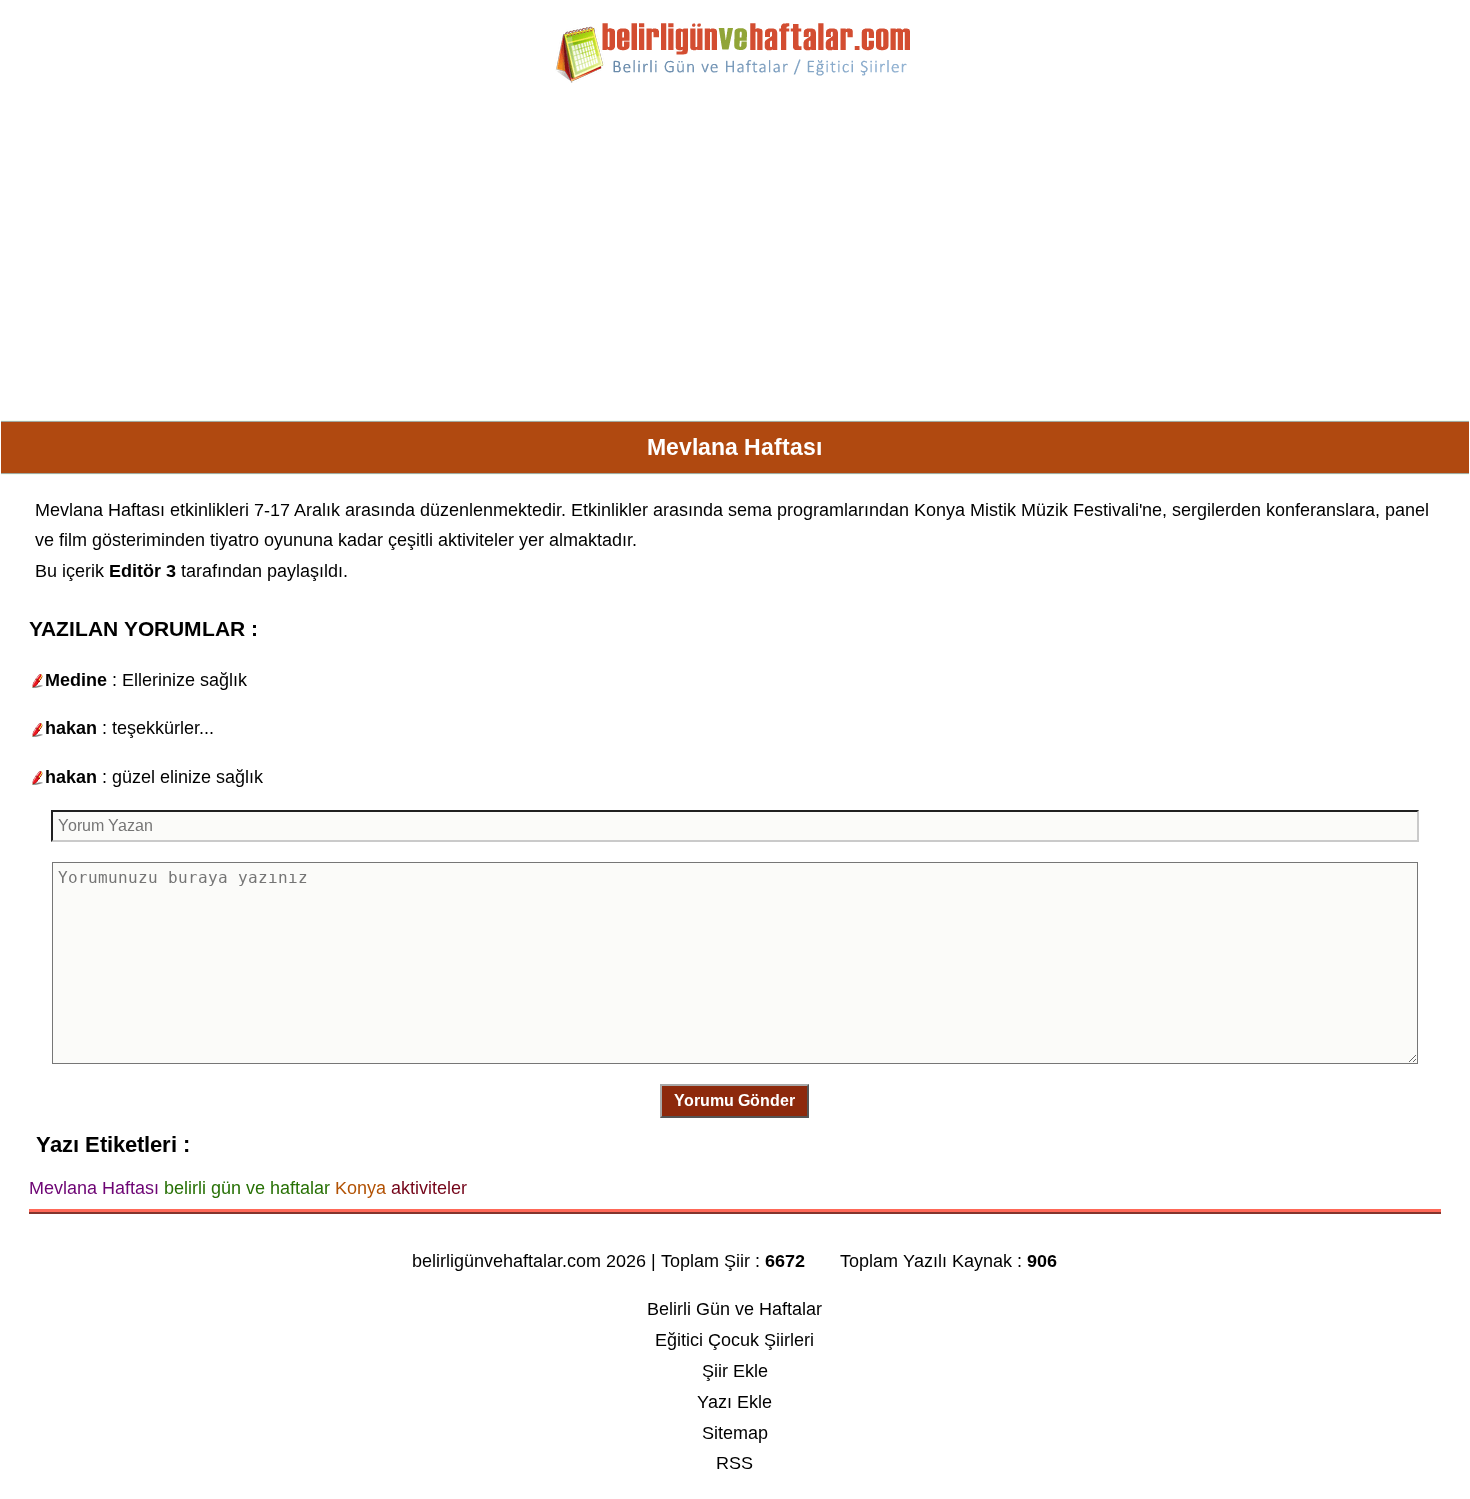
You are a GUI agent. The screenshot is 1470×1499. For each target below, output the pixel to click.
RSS (734, 1463)
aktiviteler (476, 540)
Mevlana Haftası (100, 510)
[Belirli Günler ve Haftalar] (735, 79)
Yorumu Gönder (734, 1100)
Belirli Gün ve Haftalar (734, 1309)
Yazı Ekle (734, 1402)
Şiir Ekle (735, 1371)
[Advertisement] (735, 260)
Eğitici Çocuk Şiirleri (734, 1340)
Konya (939, 510)
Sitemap (735, 1433)
